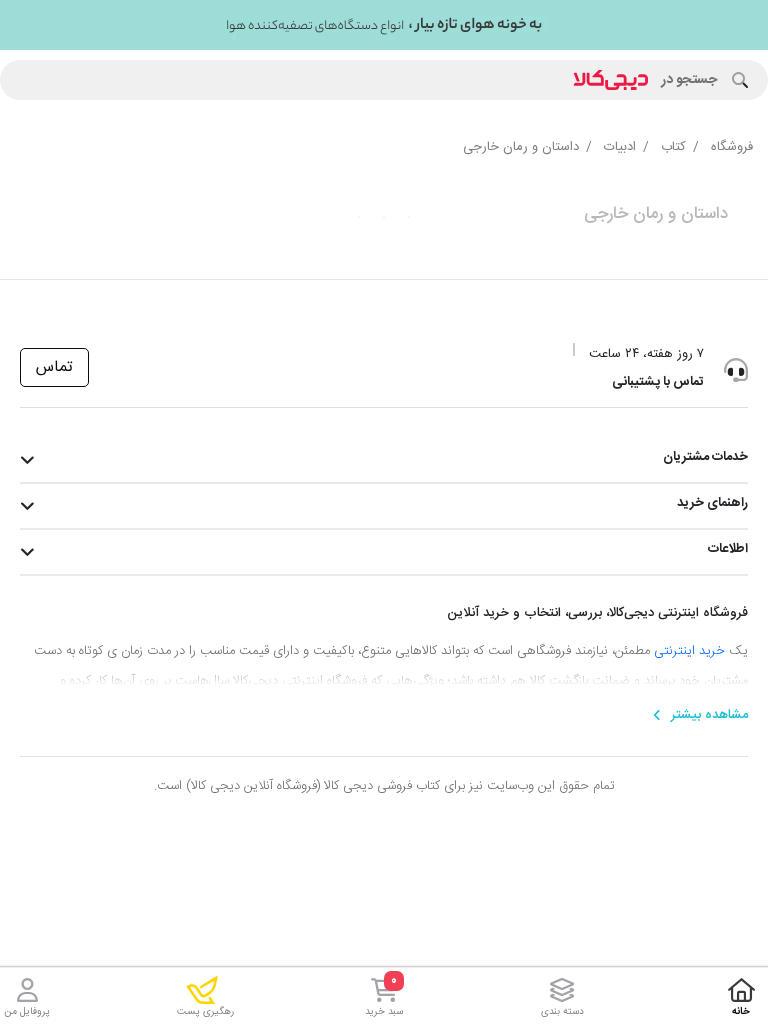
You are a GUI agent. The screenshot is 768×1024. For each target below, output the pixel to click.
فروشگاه (732, 147)
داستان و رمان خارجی (521, 147)
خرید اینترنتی (689, 651)
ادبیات (620, 147)
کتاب (673, 147)
